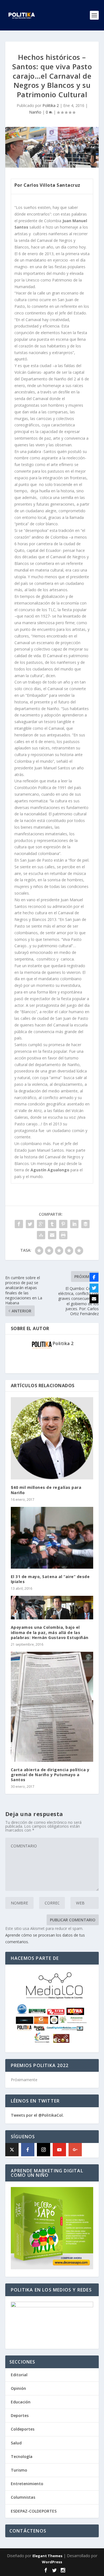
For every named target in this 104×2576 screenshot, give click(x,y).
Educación (21, 2402)
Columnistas (23, 2497)
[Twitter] (94, 1288)
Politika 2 (51, 105)
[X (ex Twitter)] (12, 2150)
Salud (16, 2443)
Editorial (19, 2375)
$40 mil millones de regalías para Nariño (46, 1490)
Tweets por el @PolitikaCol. (37, 2115)
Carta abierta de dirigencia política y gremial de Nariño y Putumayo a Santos (50, 1775)
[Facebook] (28, 2150)
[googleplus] (75, 2150)
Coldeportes (23, 2429)
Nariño (35, 112)
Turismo (19, 2470)
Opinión (18, 2388)
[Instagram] (44, 2150)
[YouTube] (59, 2150)
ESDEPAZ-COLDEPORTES (34, 2511)
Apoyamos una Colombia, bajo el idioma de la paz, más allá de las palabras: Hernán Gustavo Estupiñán (50, 1632)
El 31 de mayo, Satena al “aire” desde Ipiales (50, 1579)
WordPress (52, 2562)
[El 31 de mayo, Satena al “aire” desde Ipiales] (52, 1538)
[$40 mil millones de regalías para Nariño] (52, 1438)
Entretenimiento (27, 2484)
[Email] (94, 1299)
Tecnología (22, 2456)
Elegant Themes (47, 2556)
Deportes (20, 2415)
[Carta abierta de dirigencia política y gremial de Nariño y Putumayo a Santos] (52, 1707)
